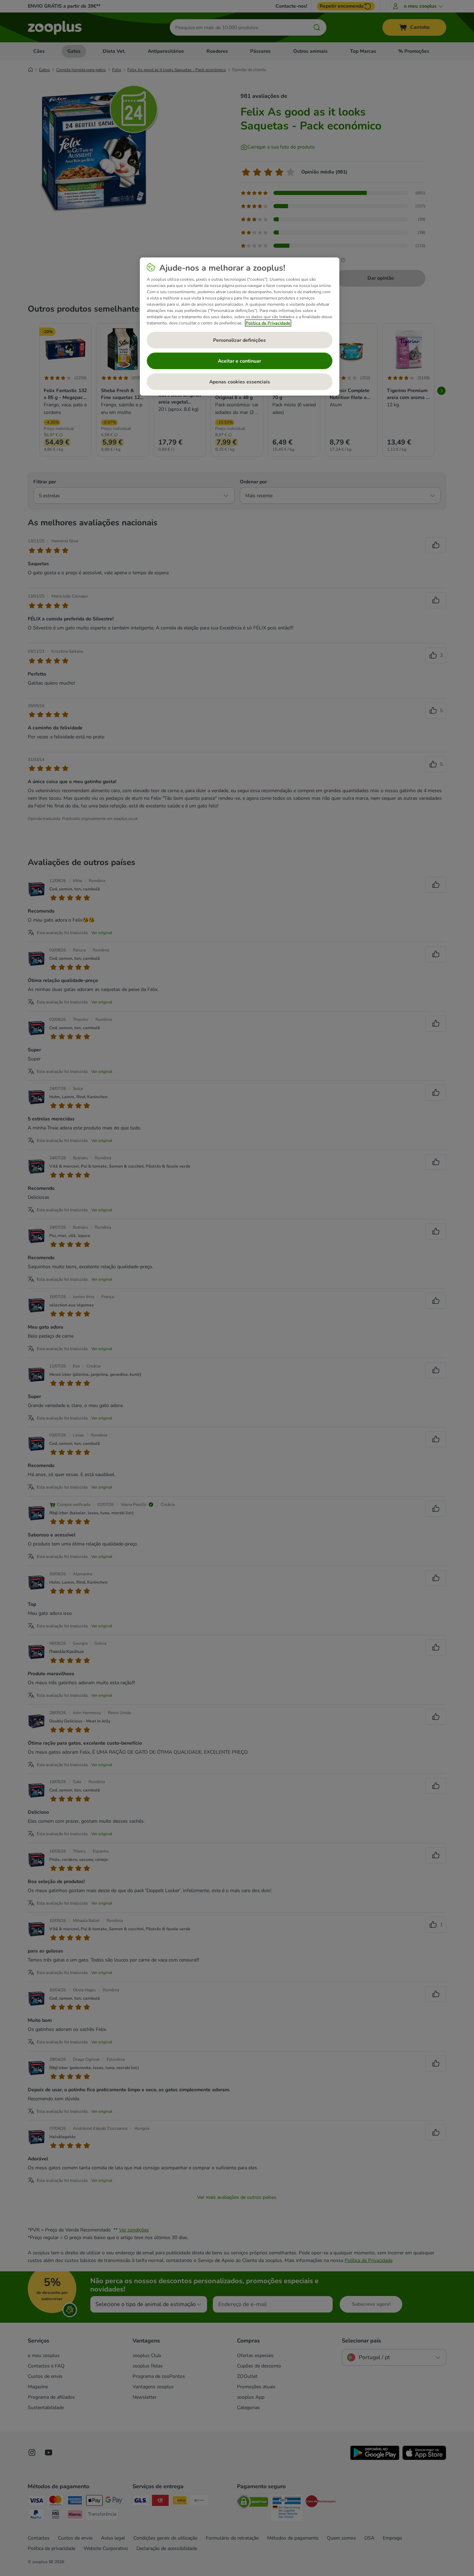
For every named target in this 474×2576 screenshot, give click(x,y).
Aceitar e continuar (239, 361)
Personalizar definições (239, 340)
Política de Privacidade (268, 323)
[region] (240, 327)
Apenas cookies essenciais (240, 382)
